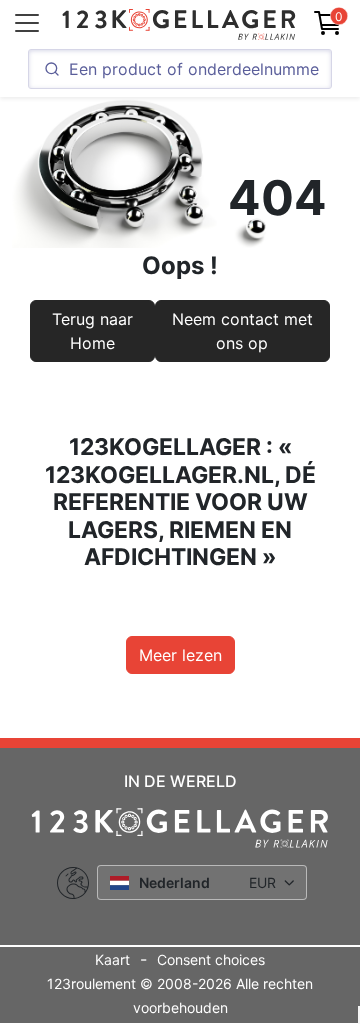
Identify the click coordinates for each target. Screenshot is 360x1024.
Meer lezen (180, 655)
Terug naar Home (92, 331)
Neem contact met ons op (242, 331)
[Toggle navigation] (27, 23)
